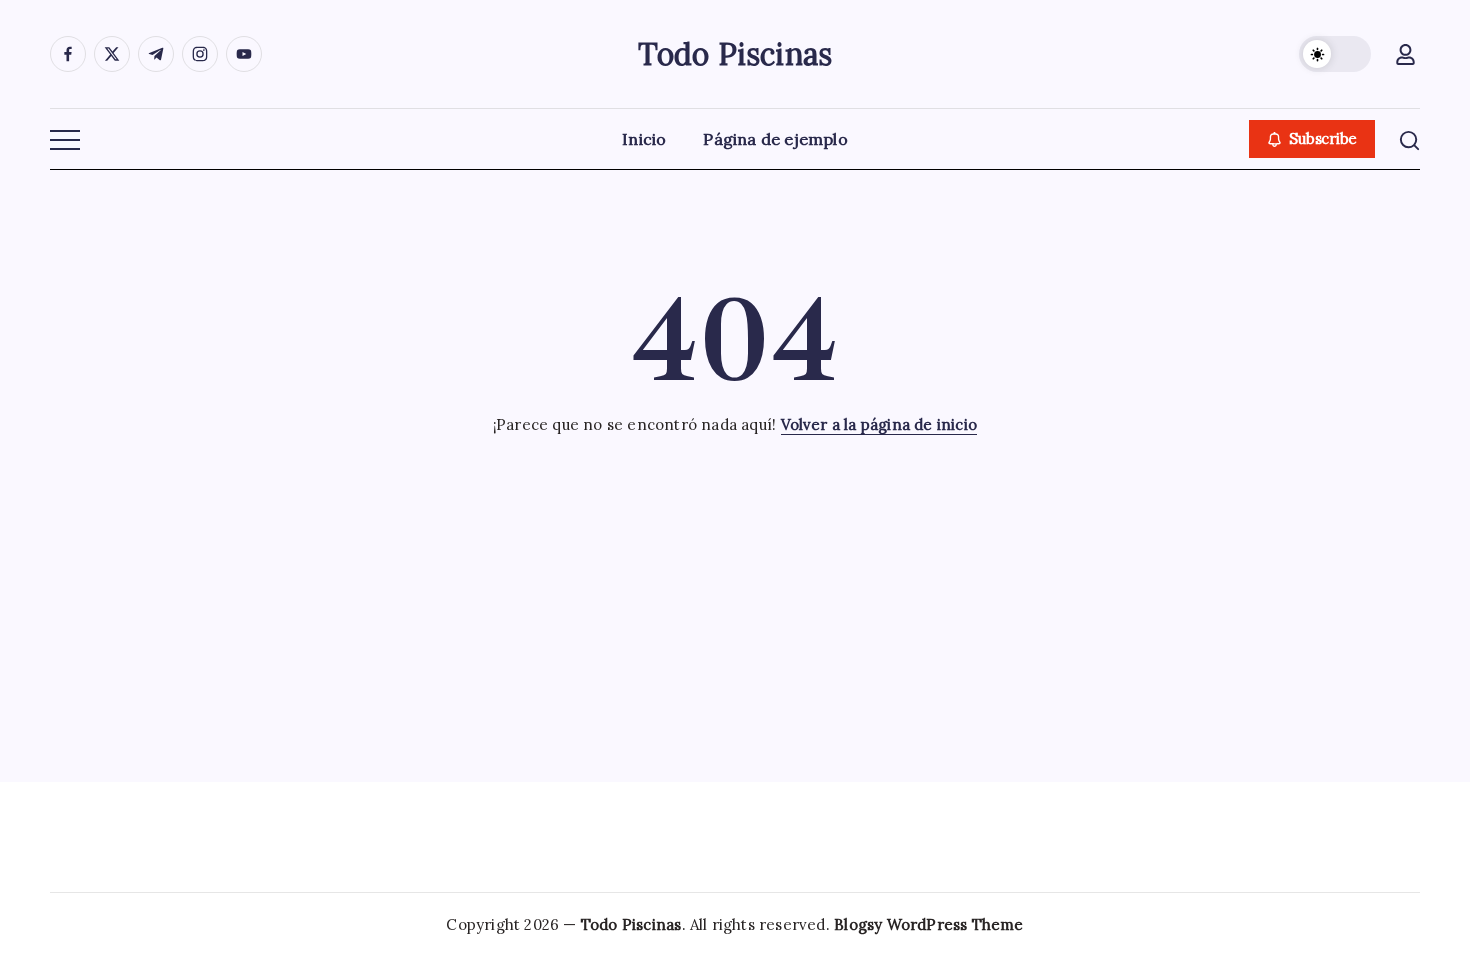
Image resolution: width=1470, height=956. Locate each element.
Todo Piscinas (735, 54)
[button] (1335, 54)
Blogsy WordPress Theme (928, 924)
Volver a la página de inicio (879, 424)
